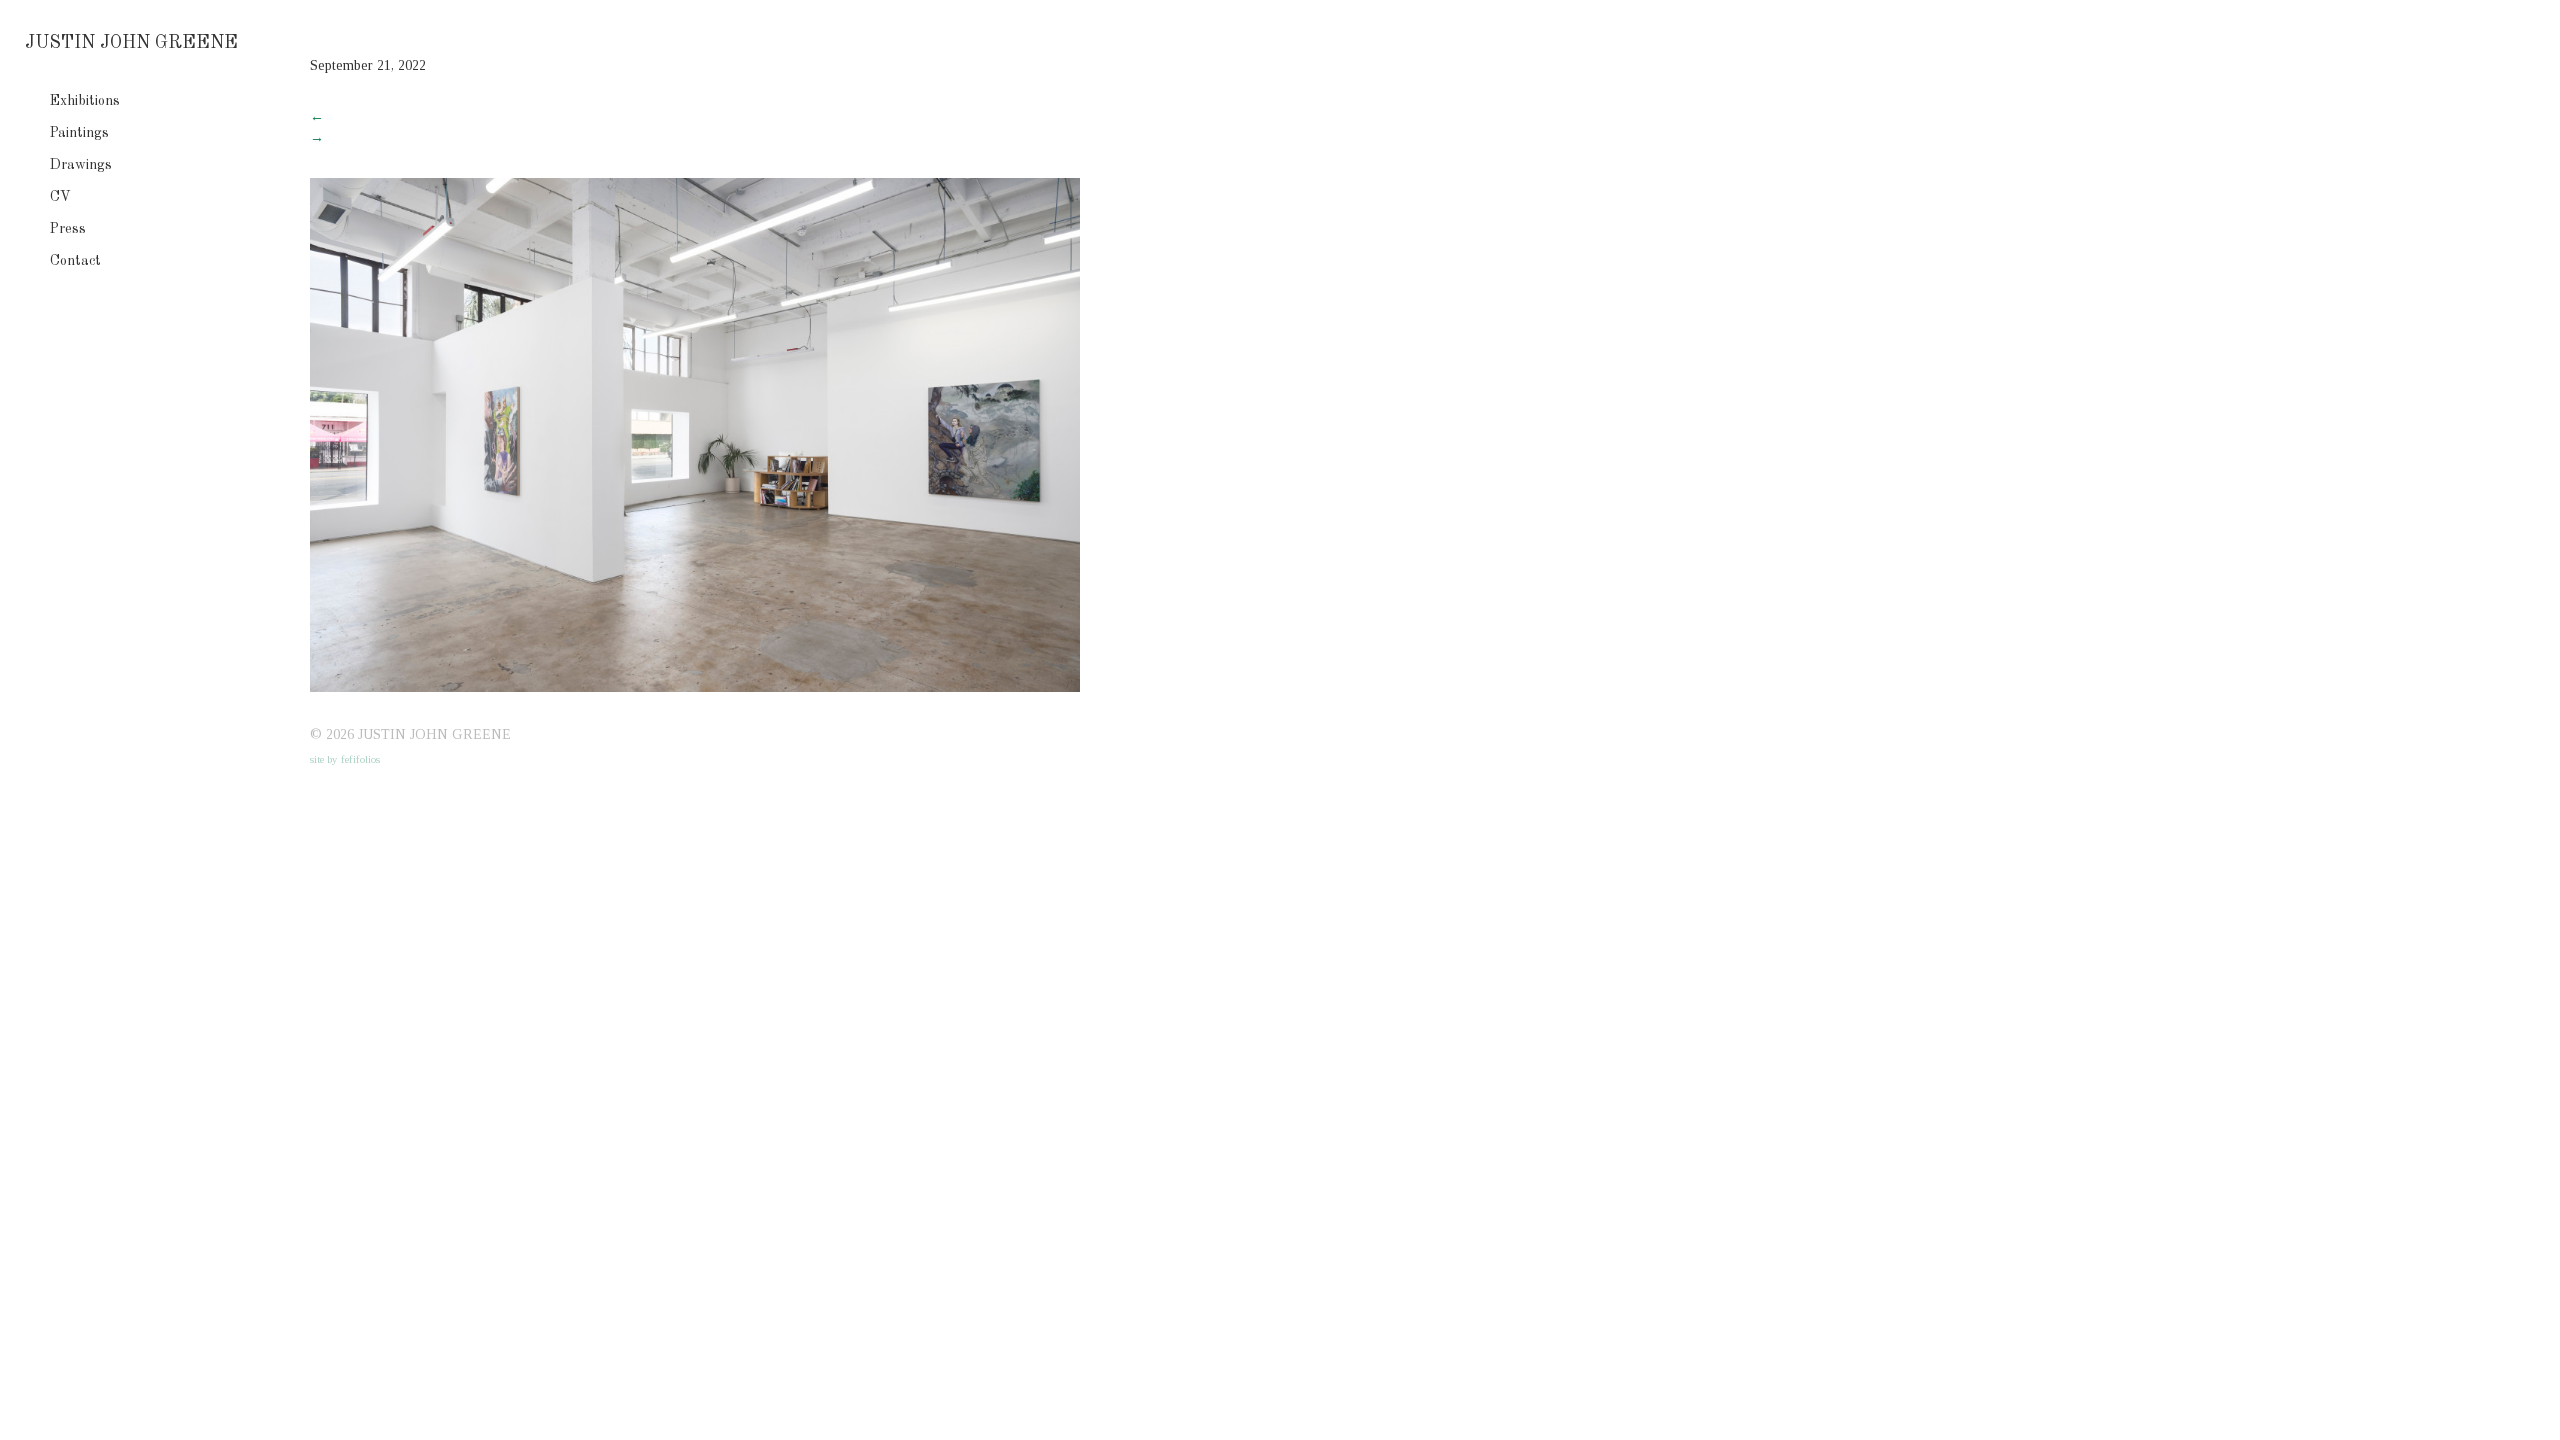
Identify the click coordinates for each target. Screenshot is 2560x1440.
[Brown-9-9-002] (695, 687)
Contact (75, 261)
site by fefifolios (345, 759)
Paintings (79, 133)
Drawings (81, 165)
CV (60, 197)
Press (68, 229)
